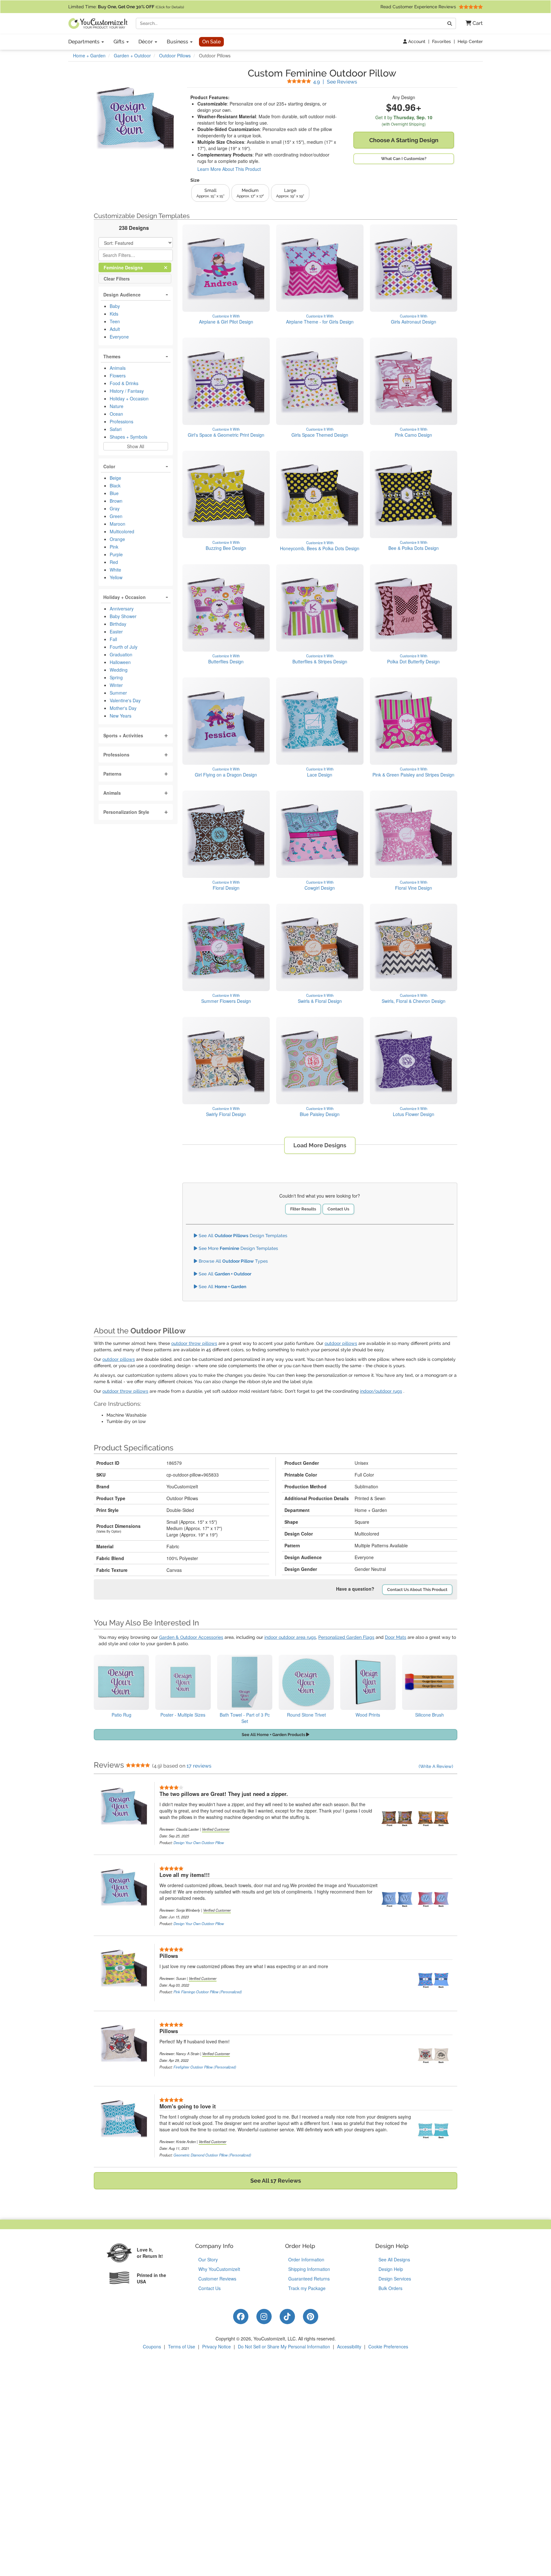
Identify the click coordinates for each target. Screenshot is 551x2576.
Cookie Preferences (388, 2346)
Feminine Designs (129, 267)
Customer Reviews (217, 2279)
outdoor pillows (341, 1343)
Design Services (395, 2279)
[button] (472, 23)
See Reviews (335, 82)
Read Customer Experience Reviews (419, 7)
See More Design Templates (238, 1248)
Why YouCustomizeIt (219, 2269)
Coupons (152, 2346)
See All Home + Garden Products (274, 1735)
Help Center (470, 41)
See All (224, 1274)
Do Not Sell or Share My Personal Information (284, 2346)
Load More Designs (320, 1145)
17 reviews (199, 1766)
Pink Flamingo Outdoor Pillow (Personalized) (208, 1992)
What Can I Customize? (404, 159)
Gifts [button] (120, 42)
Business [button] (178, 42)
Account (416, 41)
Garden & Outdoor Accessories (191, 1637)
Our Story (208, 2259)
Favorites (441, 41)
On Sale (211, 42)
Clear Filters (117, 278)
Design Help (391, 2269)
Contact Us (338, 1209)
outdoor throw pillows (194, 1343)
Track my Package (307, 2288)
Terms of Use (182, 2346)
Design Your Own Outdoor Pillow (199, 1843)
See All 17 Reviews (276, 2181)
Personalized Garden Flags (346, 1637)
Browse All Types (233, 1261)
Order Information (306, 2259)
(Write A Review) (436, 1766)
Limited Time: (126, 7)
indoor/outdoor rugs (381, 1391)
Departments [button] (84, 42)
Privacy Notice (217, 2346)
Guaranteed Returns (309, 2279)
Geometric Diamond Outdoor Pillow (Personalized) (212, 2155)
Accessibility (349, 2346)
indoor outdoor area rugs (290, 1637)
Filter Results (303, 1209)
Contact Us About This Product (417, 1590)
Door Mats (396, 1637)
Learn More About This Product (229, 169)
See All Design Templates (242, 1236)
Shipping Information (309, 2269)
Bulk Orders (390, 2288)
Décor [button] (146, 42)
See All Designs (394, 2259)
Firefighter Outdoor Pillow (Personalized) (205, 2067)
